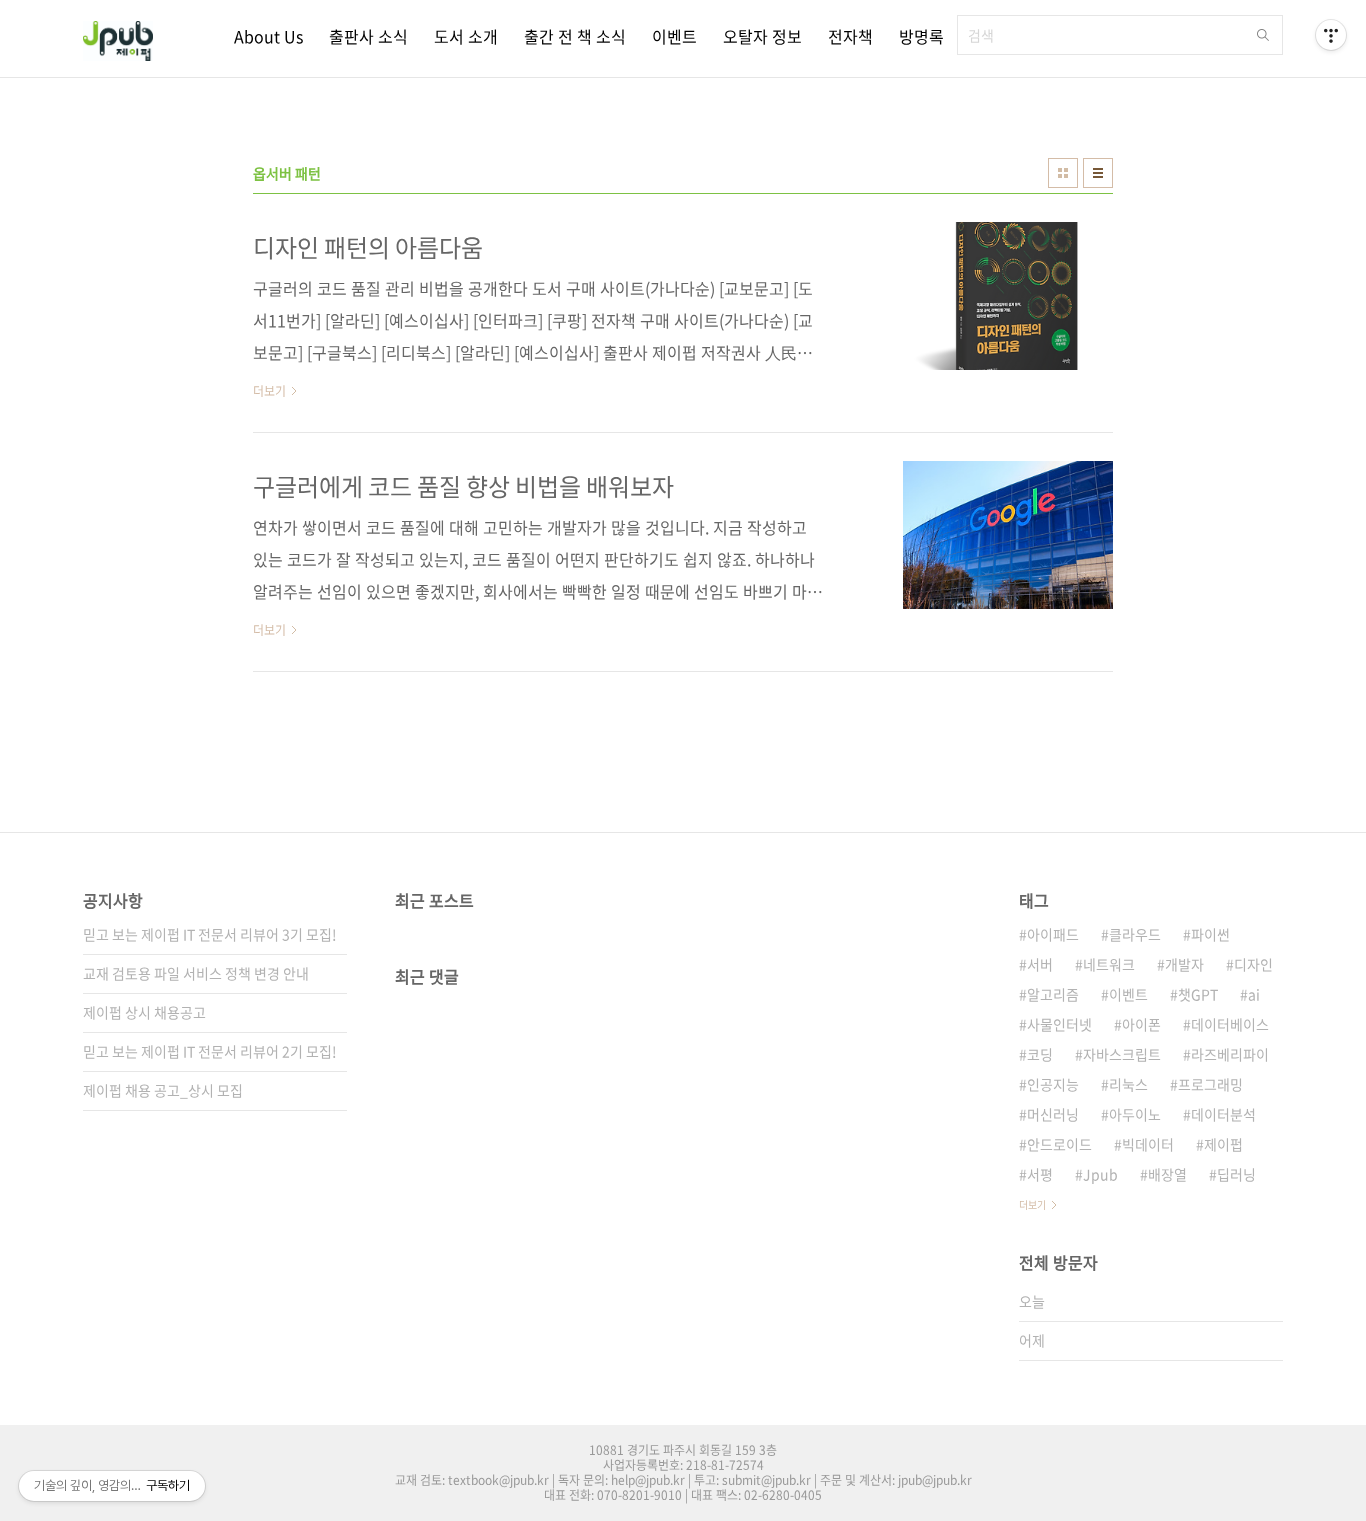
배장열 (1167, 1174)
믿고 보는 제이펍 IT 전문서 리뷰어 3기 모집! (210, 934)
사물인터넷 (1059, 1024)
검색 (1263, 35)
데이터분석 (1223, 1114)
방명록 (921, 36)
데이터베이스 (1230, 1024)
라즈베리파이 (1230, 1054)
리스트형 (1098, 173)
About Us (268, 36)
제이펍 (1223, 1144)
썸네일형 (1063, 173)
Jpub (1100, 1174)
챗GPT (1198, 994)
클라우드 (1135, 934)
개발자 (1184, 964)
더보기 (1032, 1204)
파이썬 (1210, 934)
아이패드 (1053, 934)
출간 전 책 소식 (575, 36)
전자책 (850, 36)
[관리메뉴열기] (1331, 35)
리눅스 (1128, 1084)
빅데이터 (1148, 1144)
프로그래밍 (1210, 1084)
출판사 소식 (368, 36)
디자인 (1253, 964)
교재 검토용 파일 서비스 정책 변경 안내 (196, 973)
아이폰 (1141, 1024)
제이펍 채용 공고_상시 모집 (163, 1090)
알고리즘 (1053, 994)
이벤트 (674, 36)
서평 (1040, 1174)
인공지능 (1053, 1084)
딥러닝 (1236, 1174)
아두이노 (1135, 1114)
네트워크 (1109, 964)
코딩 (1040, 1054)
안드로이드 (1059, 1144)
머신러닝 (1053, 1114)
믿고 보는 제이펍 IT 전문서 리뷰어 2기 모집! (210, 1051)
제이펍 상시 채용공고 (144, 1012)
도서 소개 (466, 36)
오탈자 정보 (762, 36)
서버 (1040, 964)
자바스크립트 (1122, 1054)
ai (1254, 994)
